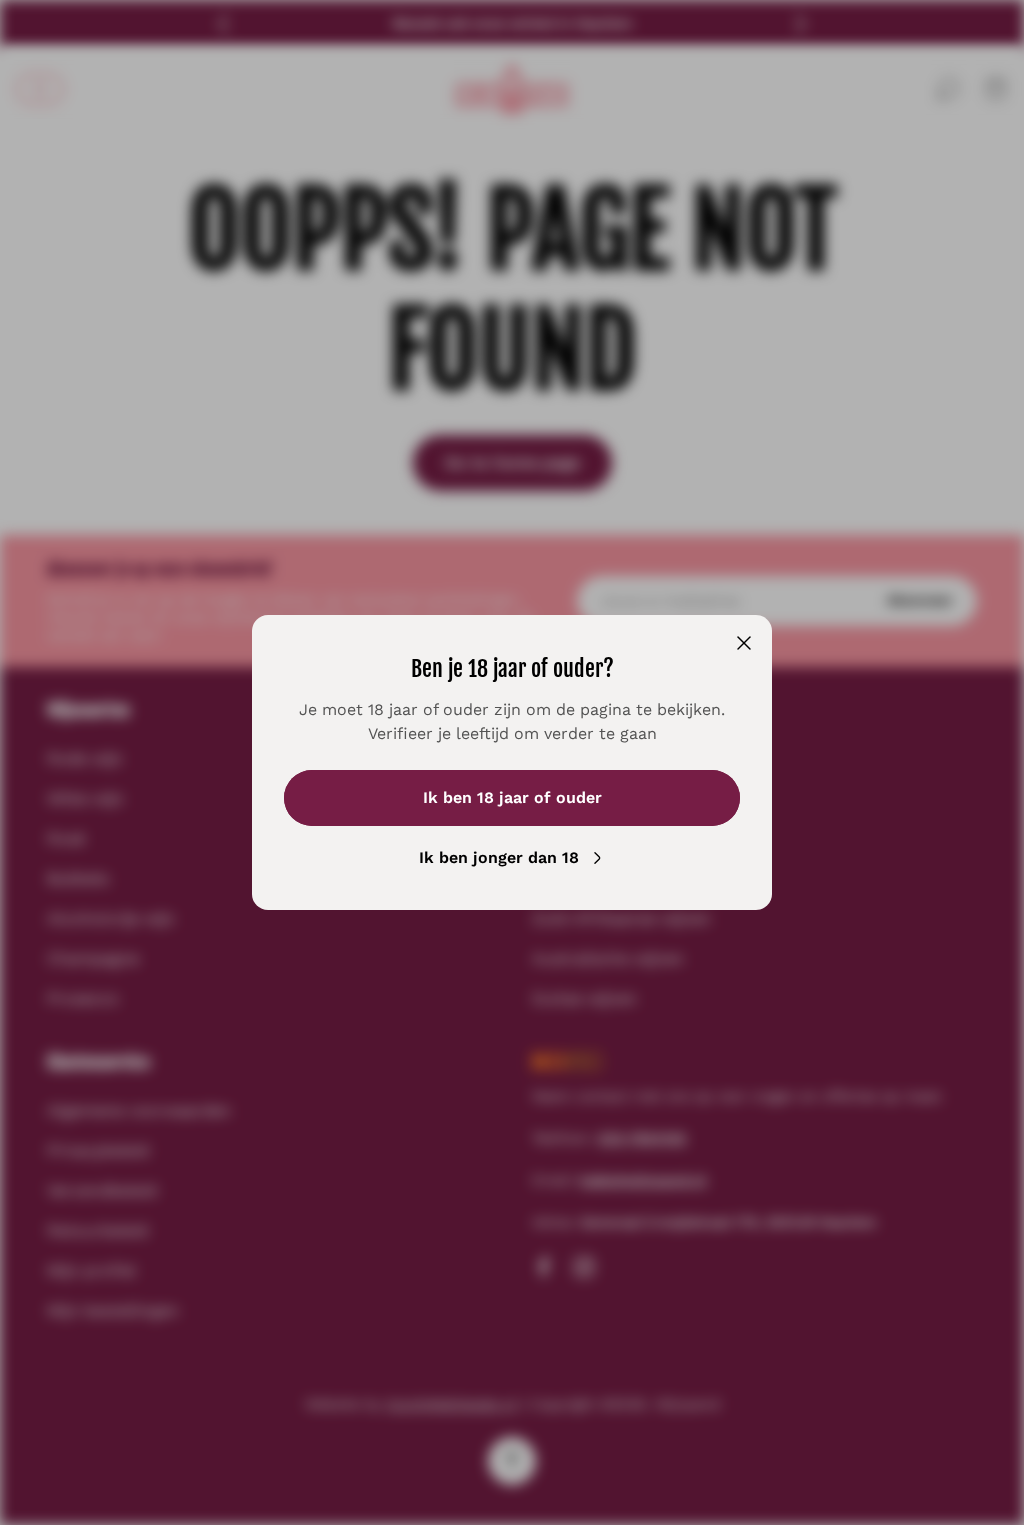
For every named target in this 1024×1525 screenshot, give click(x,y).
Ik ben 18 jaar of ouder (512, 797)
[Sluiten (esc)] (744, 643)
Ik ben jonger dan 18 (499, 857)
